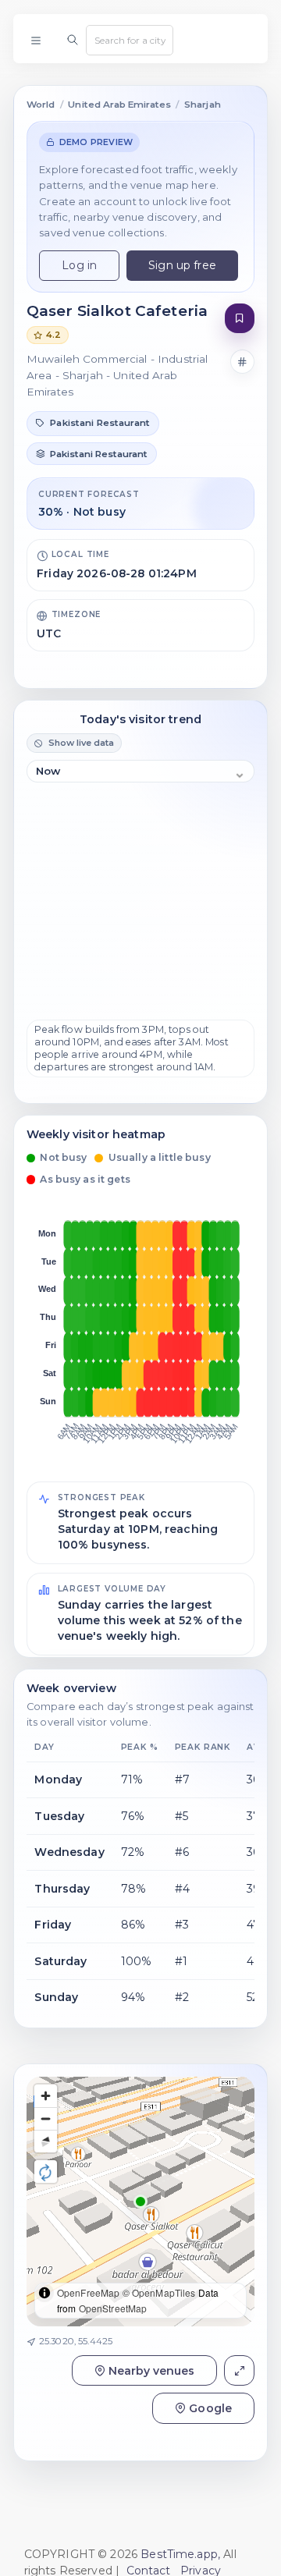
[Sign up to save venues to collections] (240, 319)
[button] (140, 2202)
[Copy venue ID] (243, 362)
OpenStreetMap (113, 2308)
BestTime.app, (180, 2554)
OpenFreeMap (89, 2292)
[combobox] (130, 40)
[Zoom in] (46, 2096)
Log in (79, 265)
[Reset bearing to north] (46, 2141)
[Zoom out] (46, 2118)
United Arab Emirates (119, 105)
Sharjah (203, 105)
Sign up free (182, 265)
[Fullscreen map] (239, 2370)
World (41, 105)
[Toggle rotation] (46, 2172)
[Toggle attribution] (44, 2293)
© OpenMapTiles (159, 2292)
